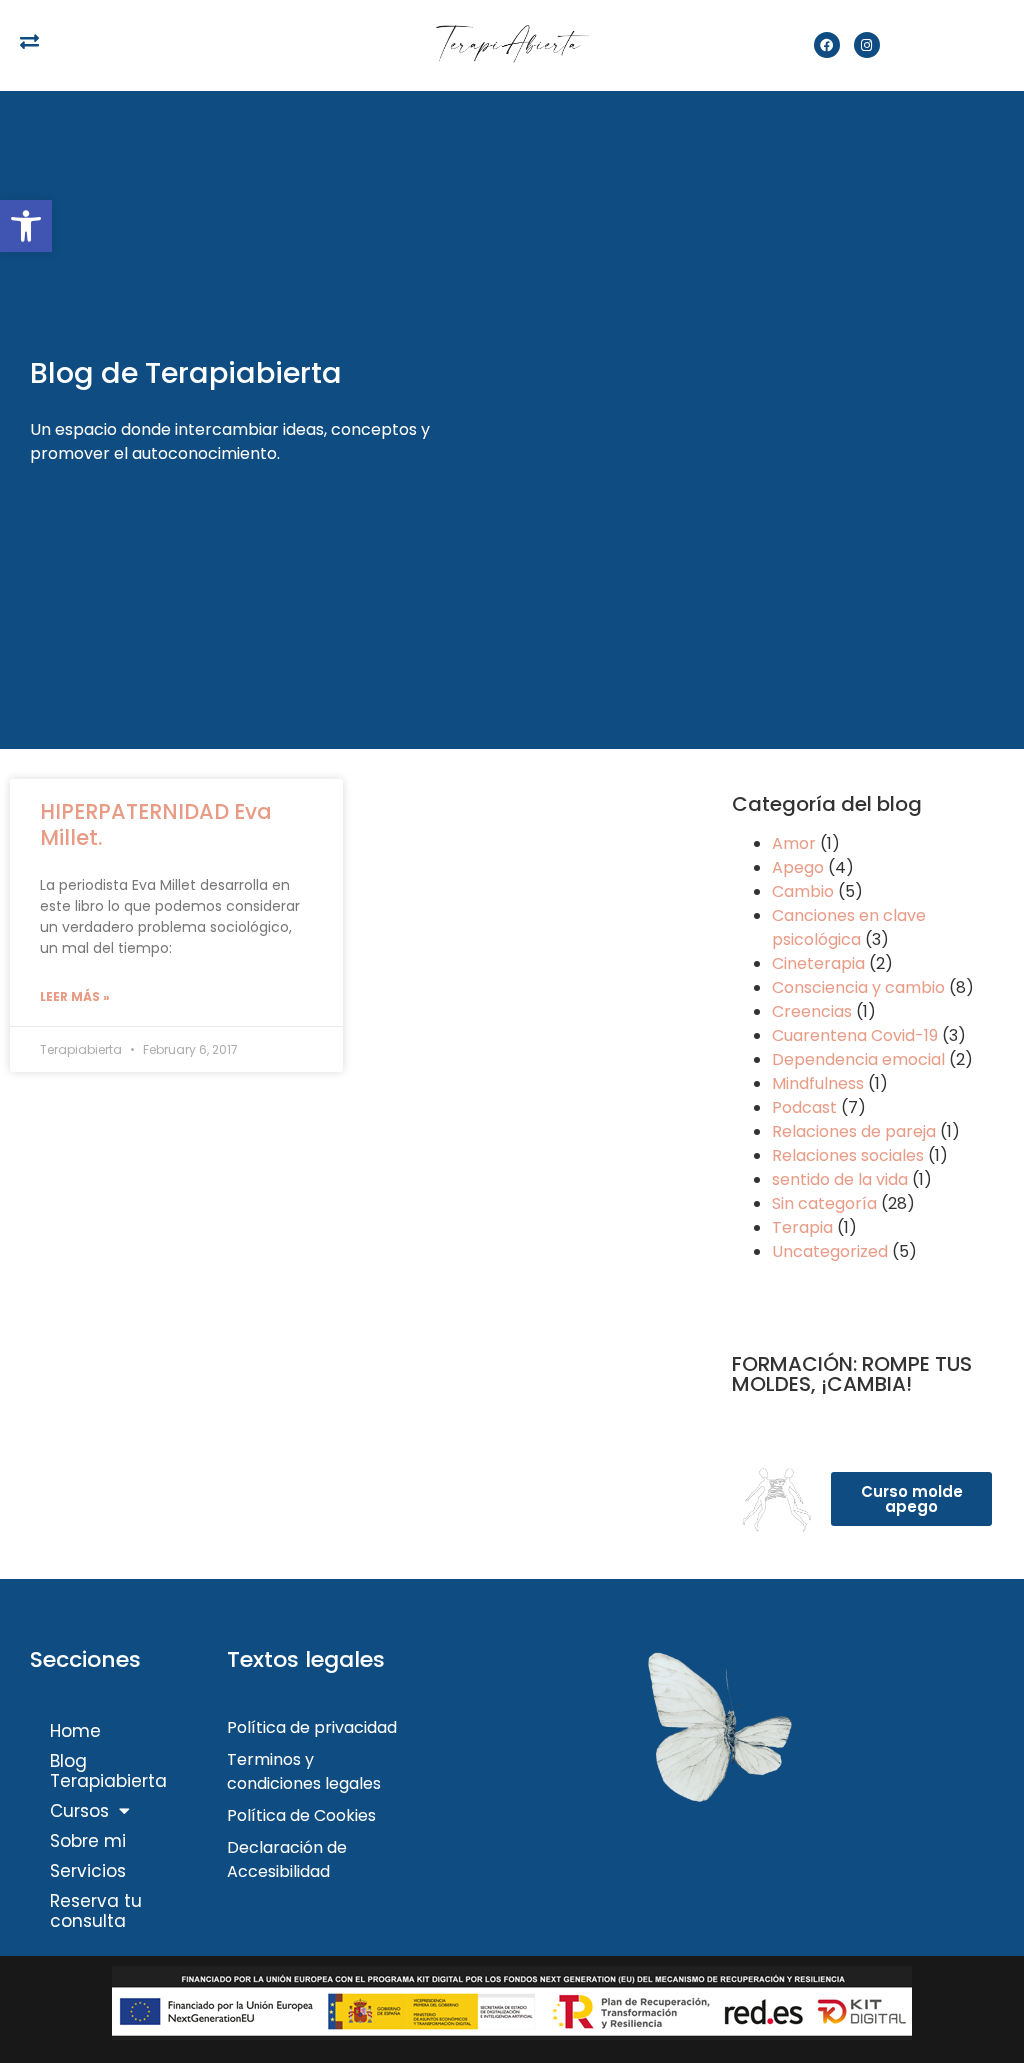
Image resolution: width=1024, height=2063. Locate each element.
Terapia (802, 1227)
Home (75, 1731)
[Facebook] (827, 45)
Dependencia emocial (858, 1059)
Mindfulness (818, 1083)
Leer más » (75, 996)
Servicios (88, 1871)
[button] (26, 226)
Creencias (812, 1011)
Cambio (803, 891)
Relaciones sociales (848, 1155)
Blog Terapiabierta (108, 1771)
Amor (794, 843)
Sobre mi (88, 1841)
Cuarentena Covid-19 (855, 1035)
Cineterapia (818, 963)
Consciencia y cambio (858, 987)
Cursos (79, 1811)
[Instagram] (867, 45)
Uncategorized (830, 1251)
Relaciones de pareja (854, 1131)
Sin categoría (824, 1203)
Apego (798, 867)
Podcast (804, 1107)
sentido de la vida (840, 1179)
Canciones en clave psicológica (849, 927)
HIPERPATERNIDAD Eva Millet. (156, 824)
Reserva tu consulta (96, 1911)
